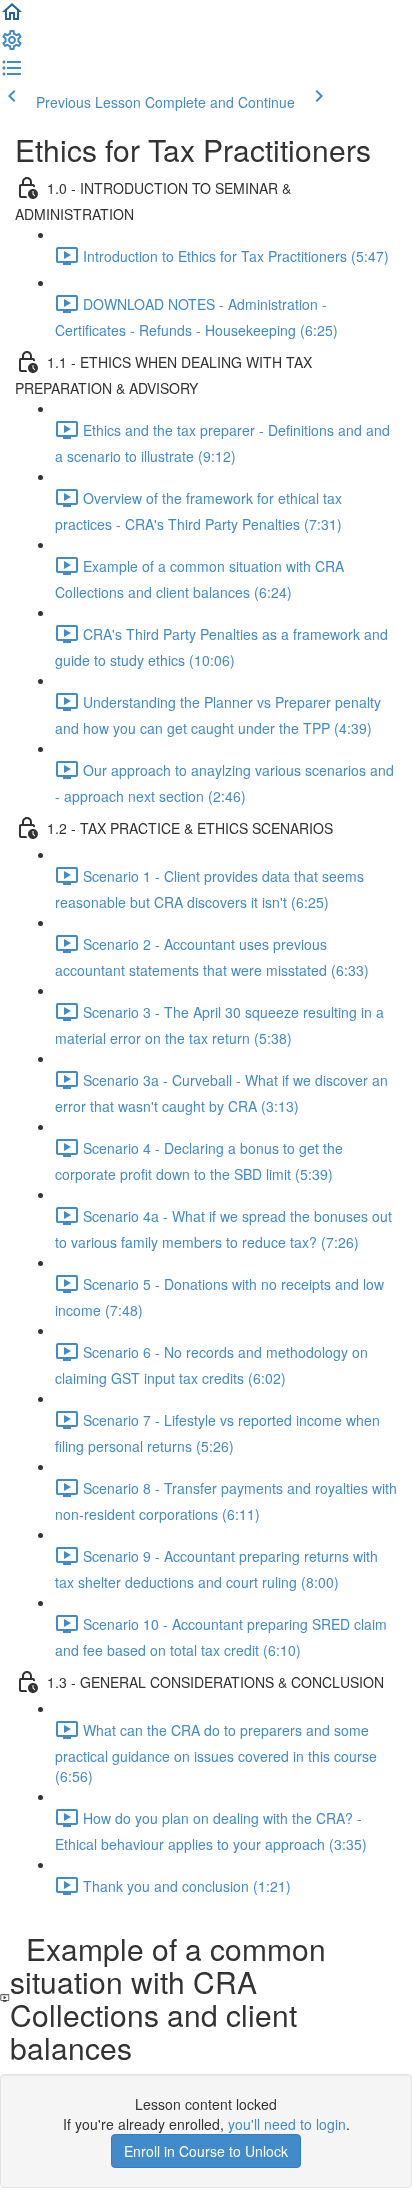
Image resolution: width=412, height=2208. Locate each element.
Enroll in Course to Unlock (206, 2151)
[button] (12, 18)
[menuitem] (12, 46)
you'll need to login (287, 2124)
